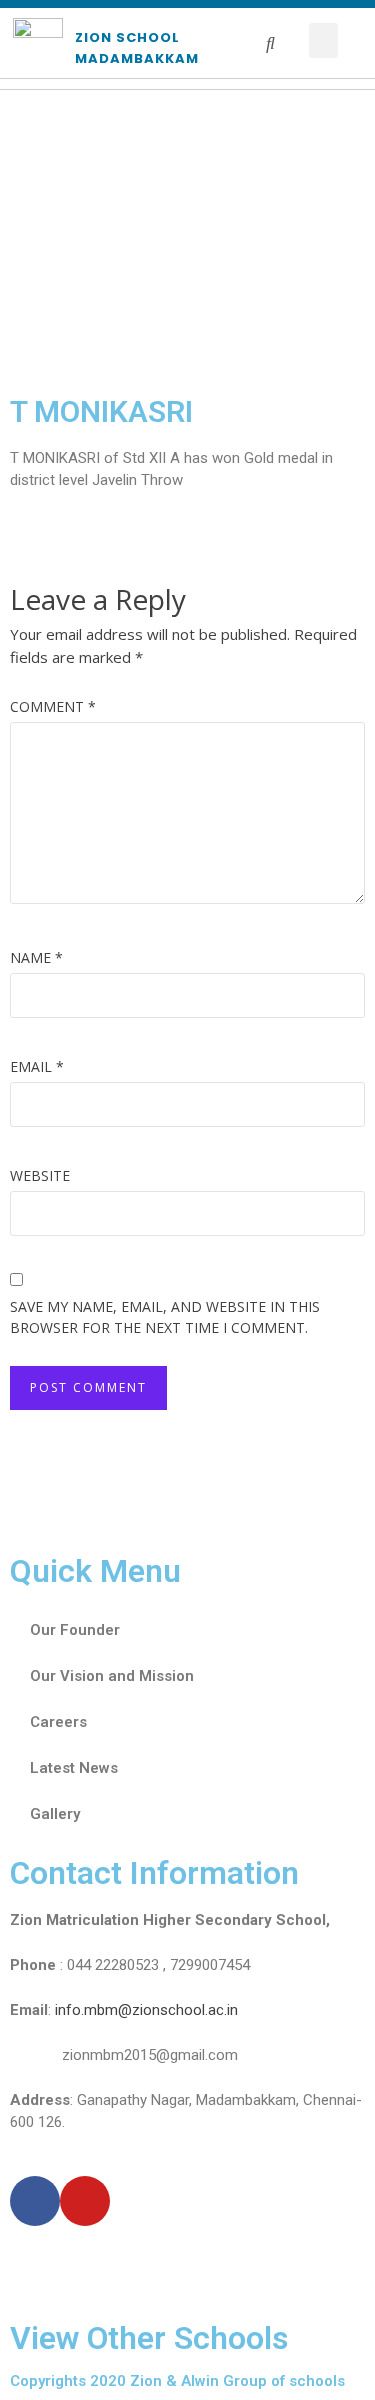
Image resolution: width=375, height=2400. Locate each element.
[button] (324, 40)
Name (36, 957)
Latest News (74, 1768)
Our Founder (75, 1630)
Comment (53, 706)
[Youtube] (85, 2201)
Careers (58, 1722)
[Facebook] (35, 2201)
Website (40, 1175)
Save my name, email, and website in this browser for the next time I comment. (165, 1317)
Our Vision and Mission (112, 1676)
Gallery (55, 1814)
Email (37, 1066)
